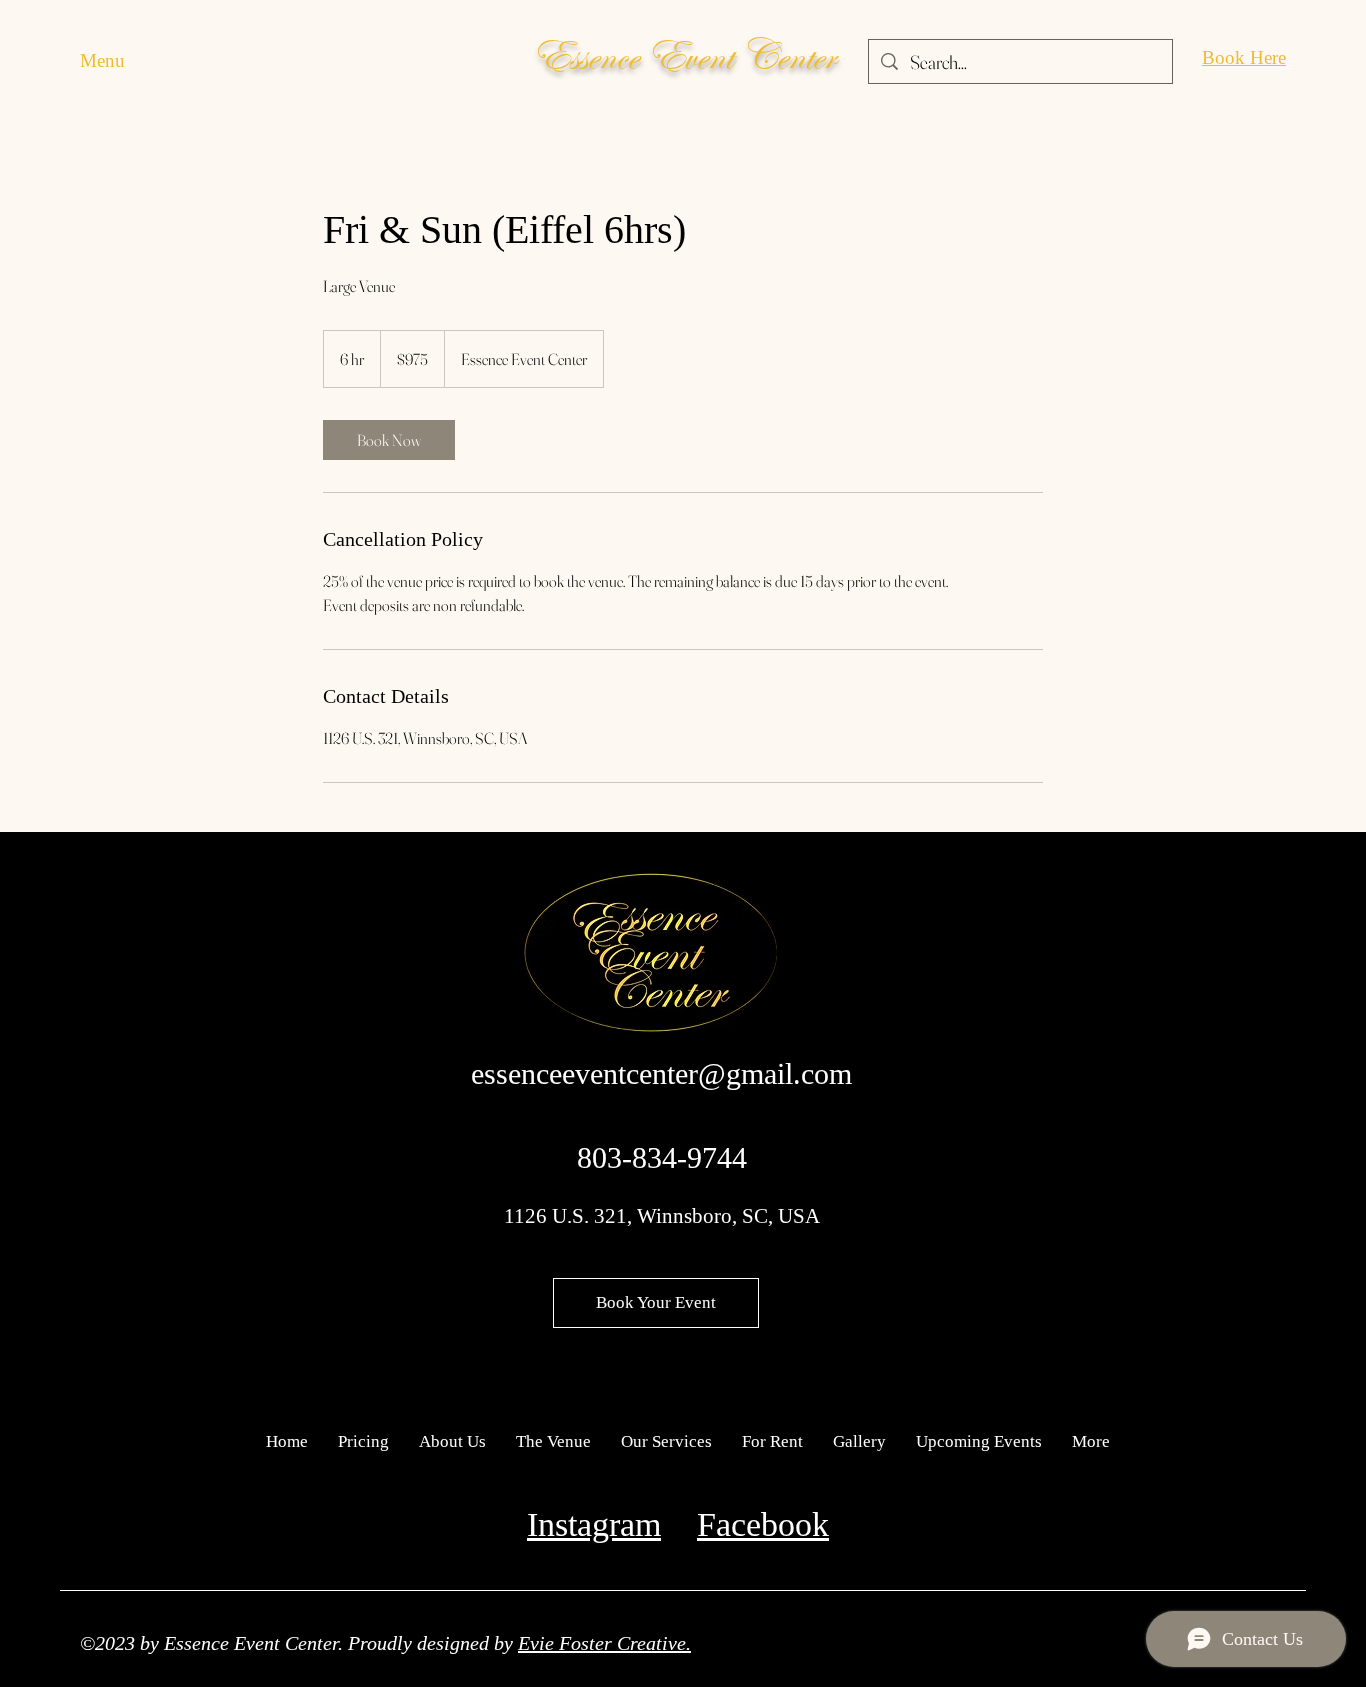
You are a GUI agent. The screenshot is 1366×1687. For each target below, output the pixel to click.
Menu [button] (102, 60)
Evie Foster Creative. (604, 1643)
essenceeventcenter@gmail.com (661, 1073)
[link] (389, 440)
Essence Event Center (683, 56)
